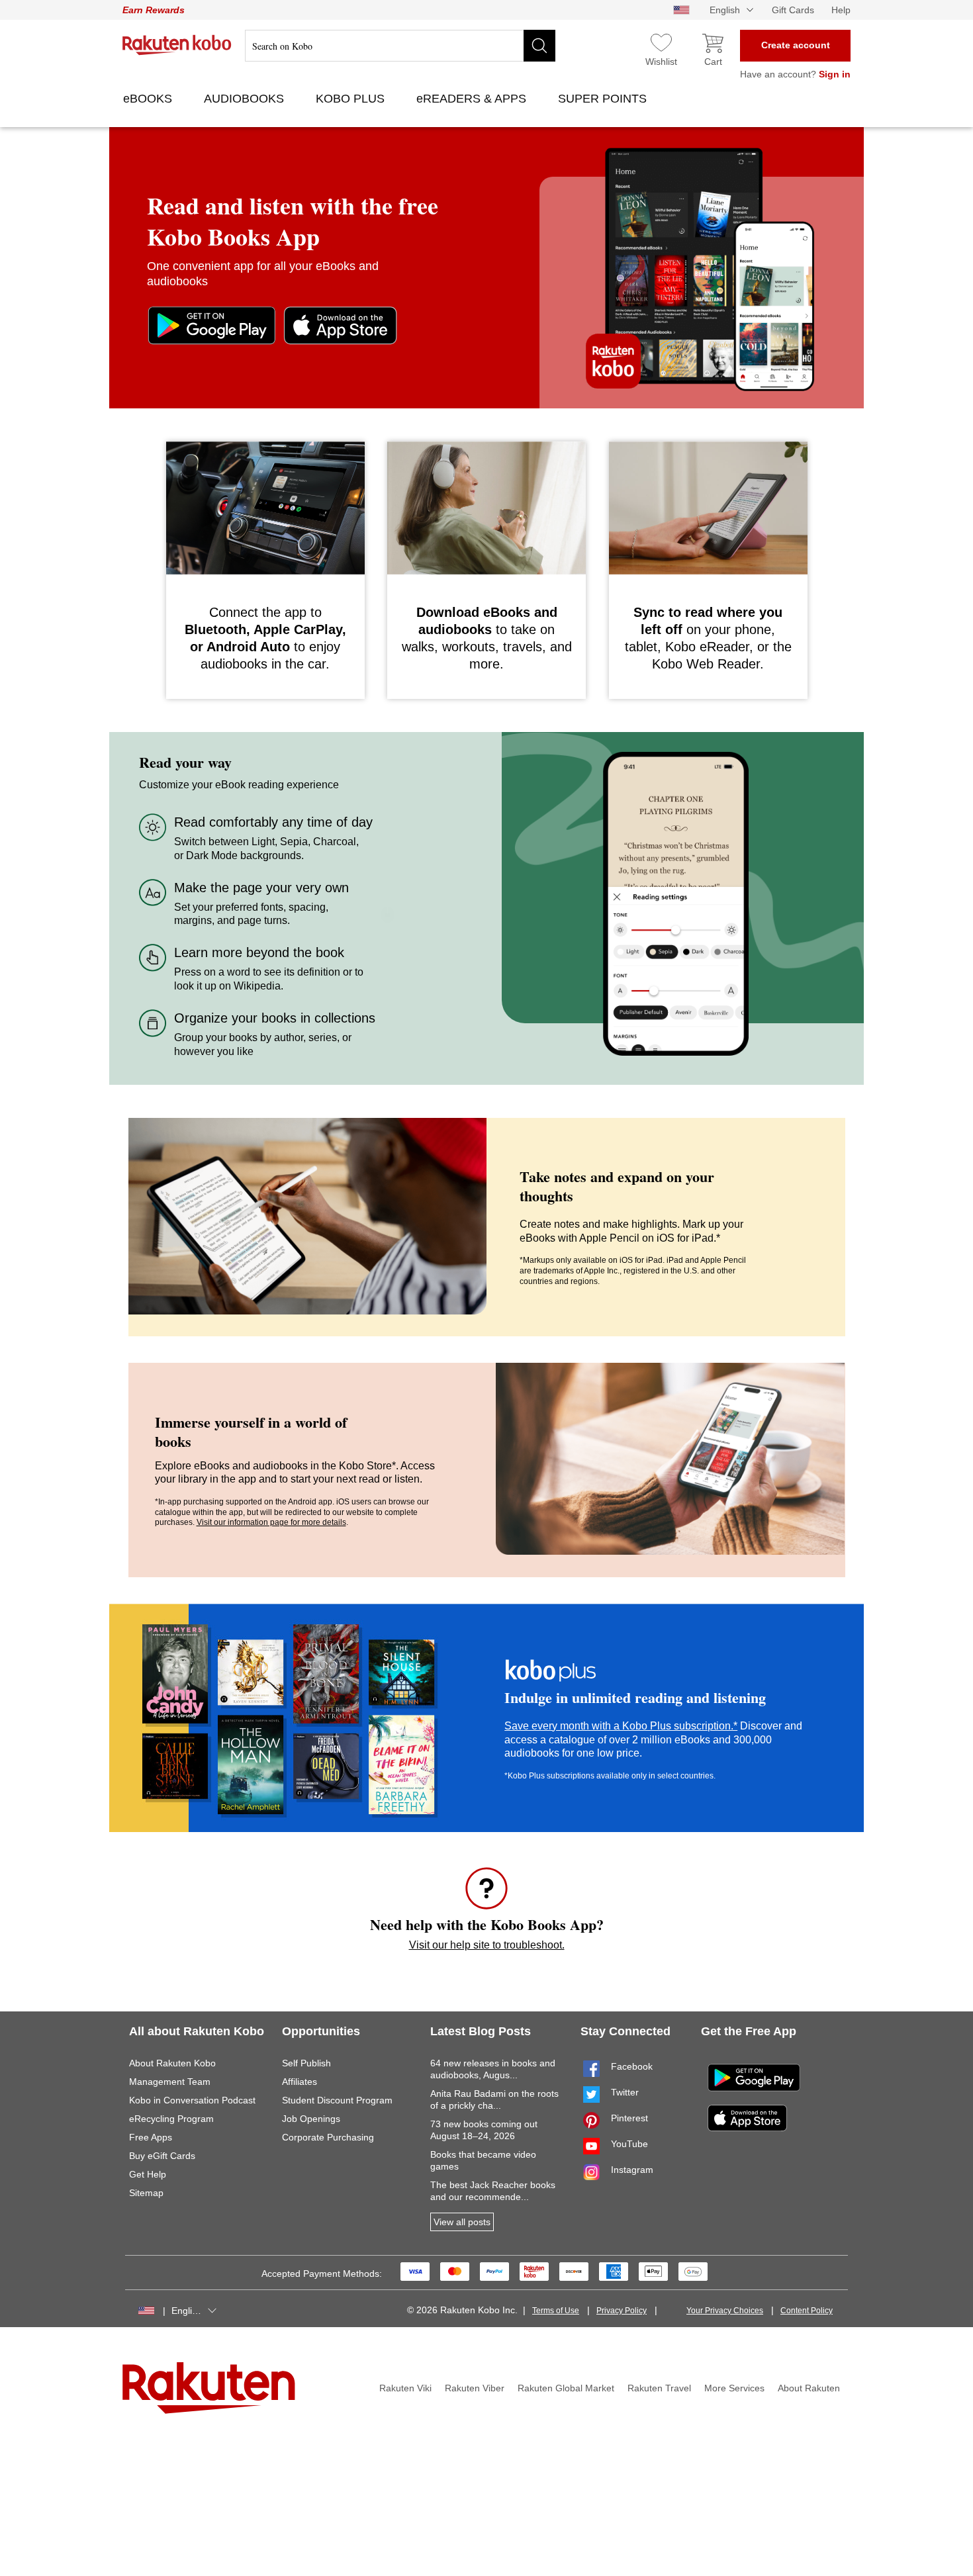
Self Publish (306, 2063)
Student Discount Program (337, 2100)
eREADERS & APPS (473, 99)
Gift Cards (793, 10)
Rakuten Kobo (177, 45)
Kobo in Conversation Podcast (192, 2100)
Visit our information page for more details (271, 1522)
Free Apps (151, 2137)
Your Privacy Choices (725, 2311)
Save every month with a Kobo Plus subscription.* (621, 1726)
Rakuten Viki (405, 2388)
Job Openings (311, 2119)
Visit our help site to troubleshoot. (487, 1945)
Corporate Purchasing (328, 2137)
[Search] (539, 46)
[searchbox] (400, 46)
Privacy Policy (622, 2311)
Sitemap (146, 2193)
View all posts (462, 2222)
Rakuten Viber (475, 2388)
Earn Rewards (154, 10)
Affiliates (300, 2082)
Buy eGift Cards (162, 2156)
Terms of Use (556, 2311)
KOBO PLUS (352, 99)
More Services (734, 2388)
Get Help (148, 2174)
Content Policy (807, 2311)
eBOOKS (149, 99)
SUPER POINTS (604, 99)
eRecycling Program (171, 2119)
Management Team (170, 2082)
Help (841, 10)
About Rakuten (809, 2388)
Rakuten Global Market (566, 2388)
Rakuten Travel (659, 2388)
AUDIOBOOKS (246, 99)
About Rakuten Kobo (172, 2063)
